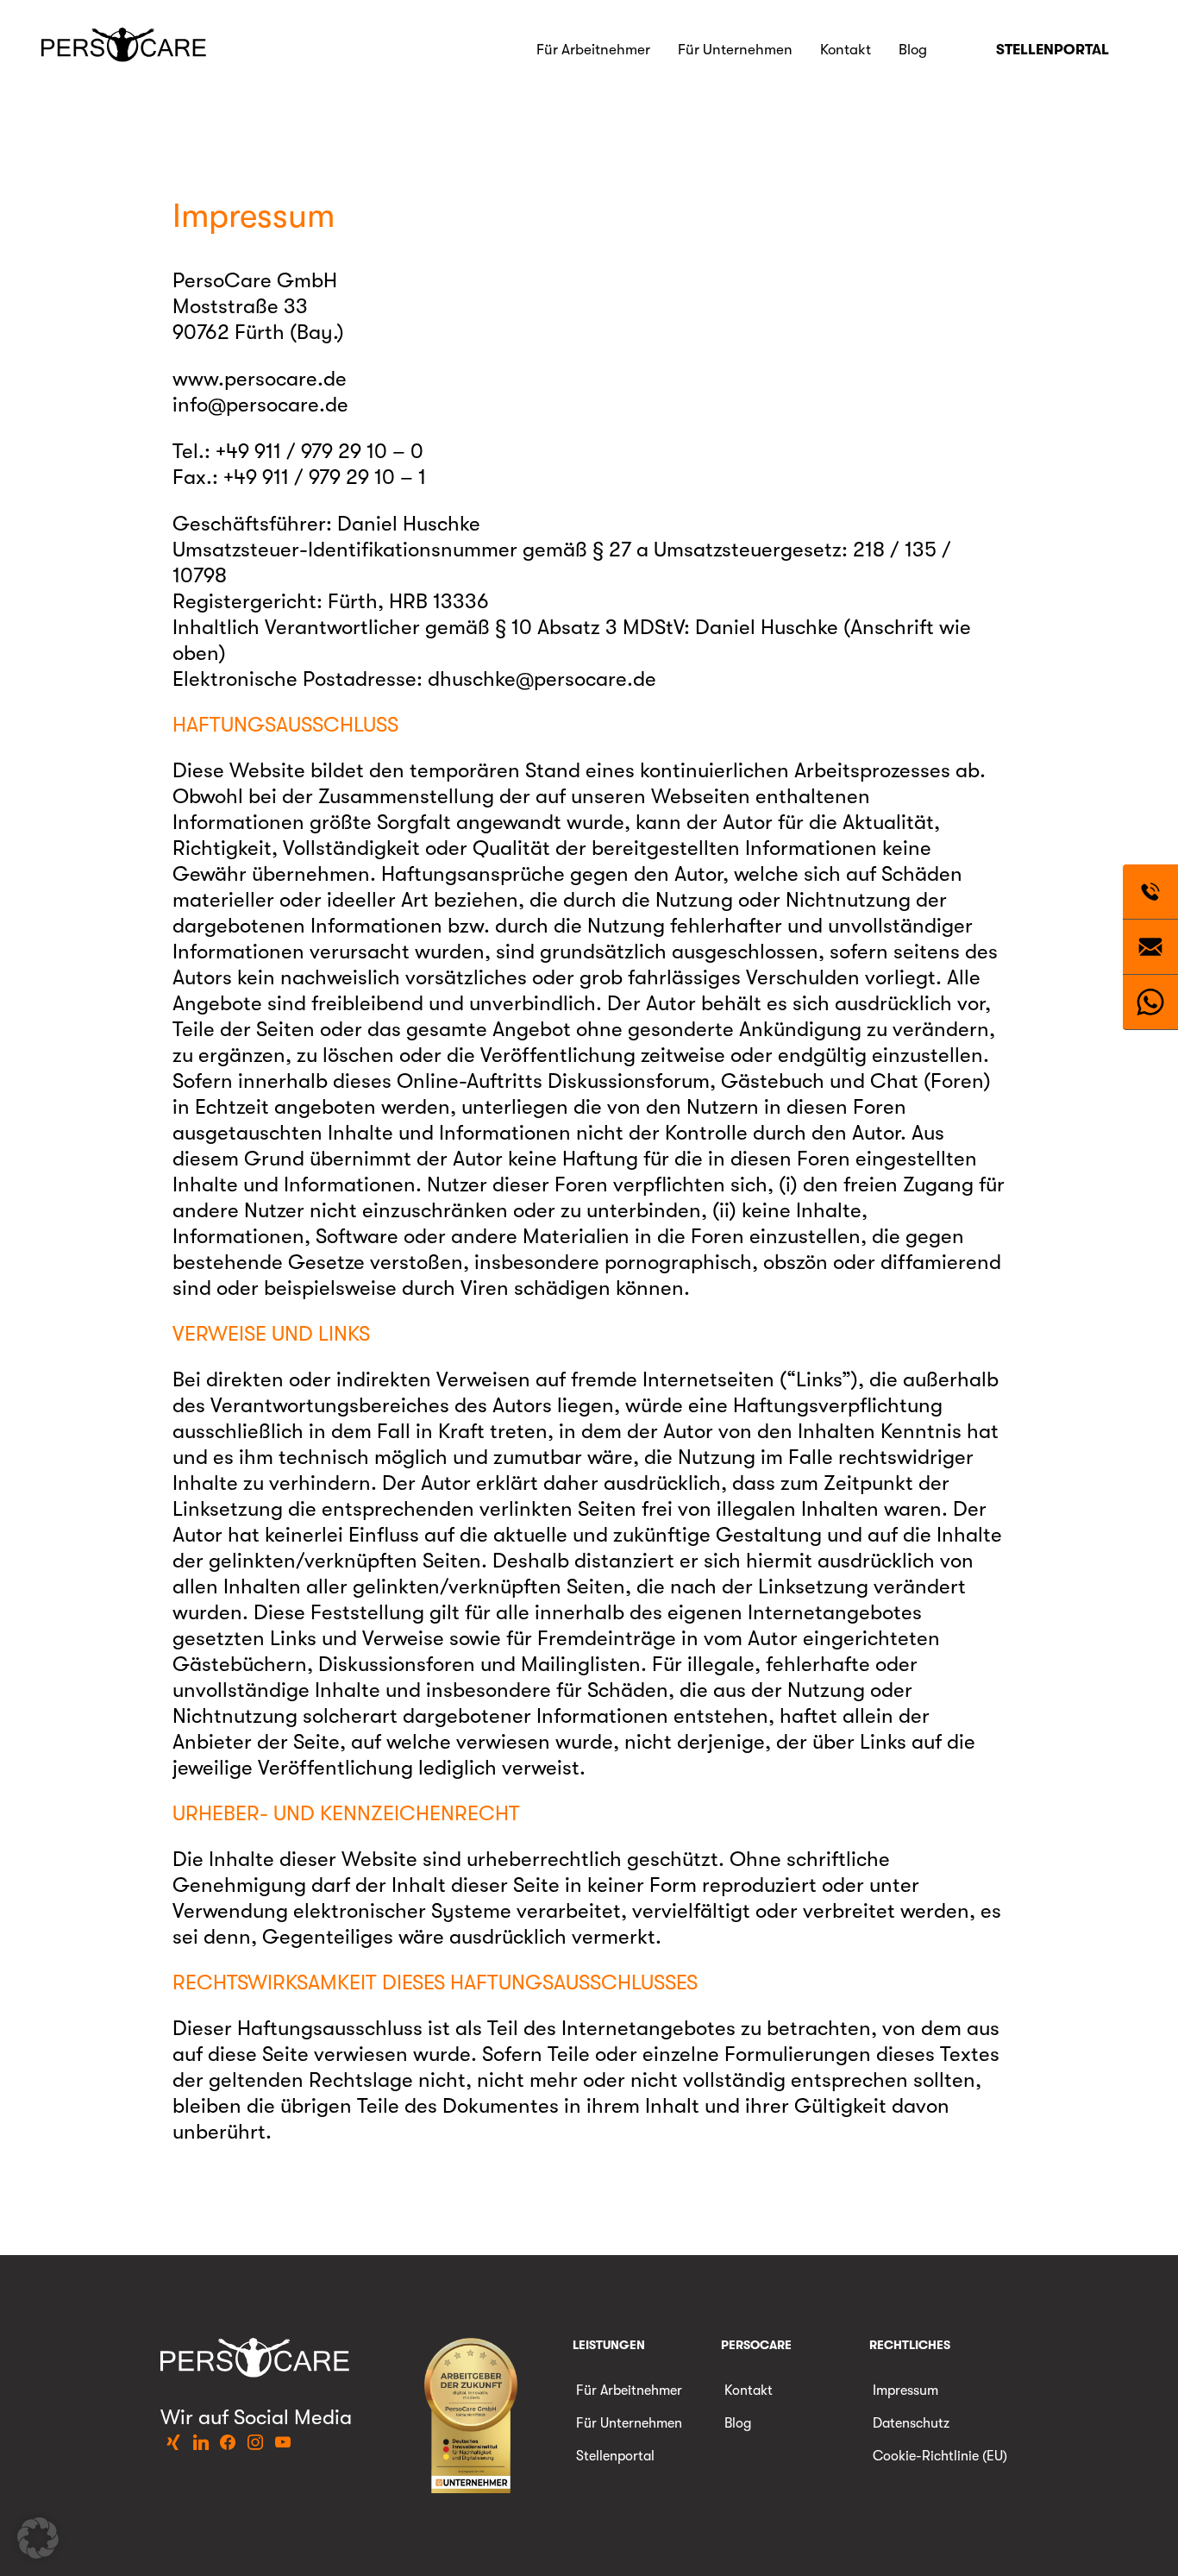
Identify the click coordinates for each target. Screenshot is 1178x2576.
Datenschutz (911, 2423)
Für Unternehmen (735, 50)
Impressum (905, 2391)
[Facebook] (229, 2443)
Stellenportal (1053, 50)
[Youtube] (283, 2443)
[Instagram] (255, 2443)
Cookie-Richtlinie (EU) (940, 2456)
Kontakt (846, 50)
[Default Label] (174, 2443)
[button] (38, 2538)
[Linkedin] (201, 2443)
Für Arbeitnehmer (593, 50)
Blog (913, 50)
